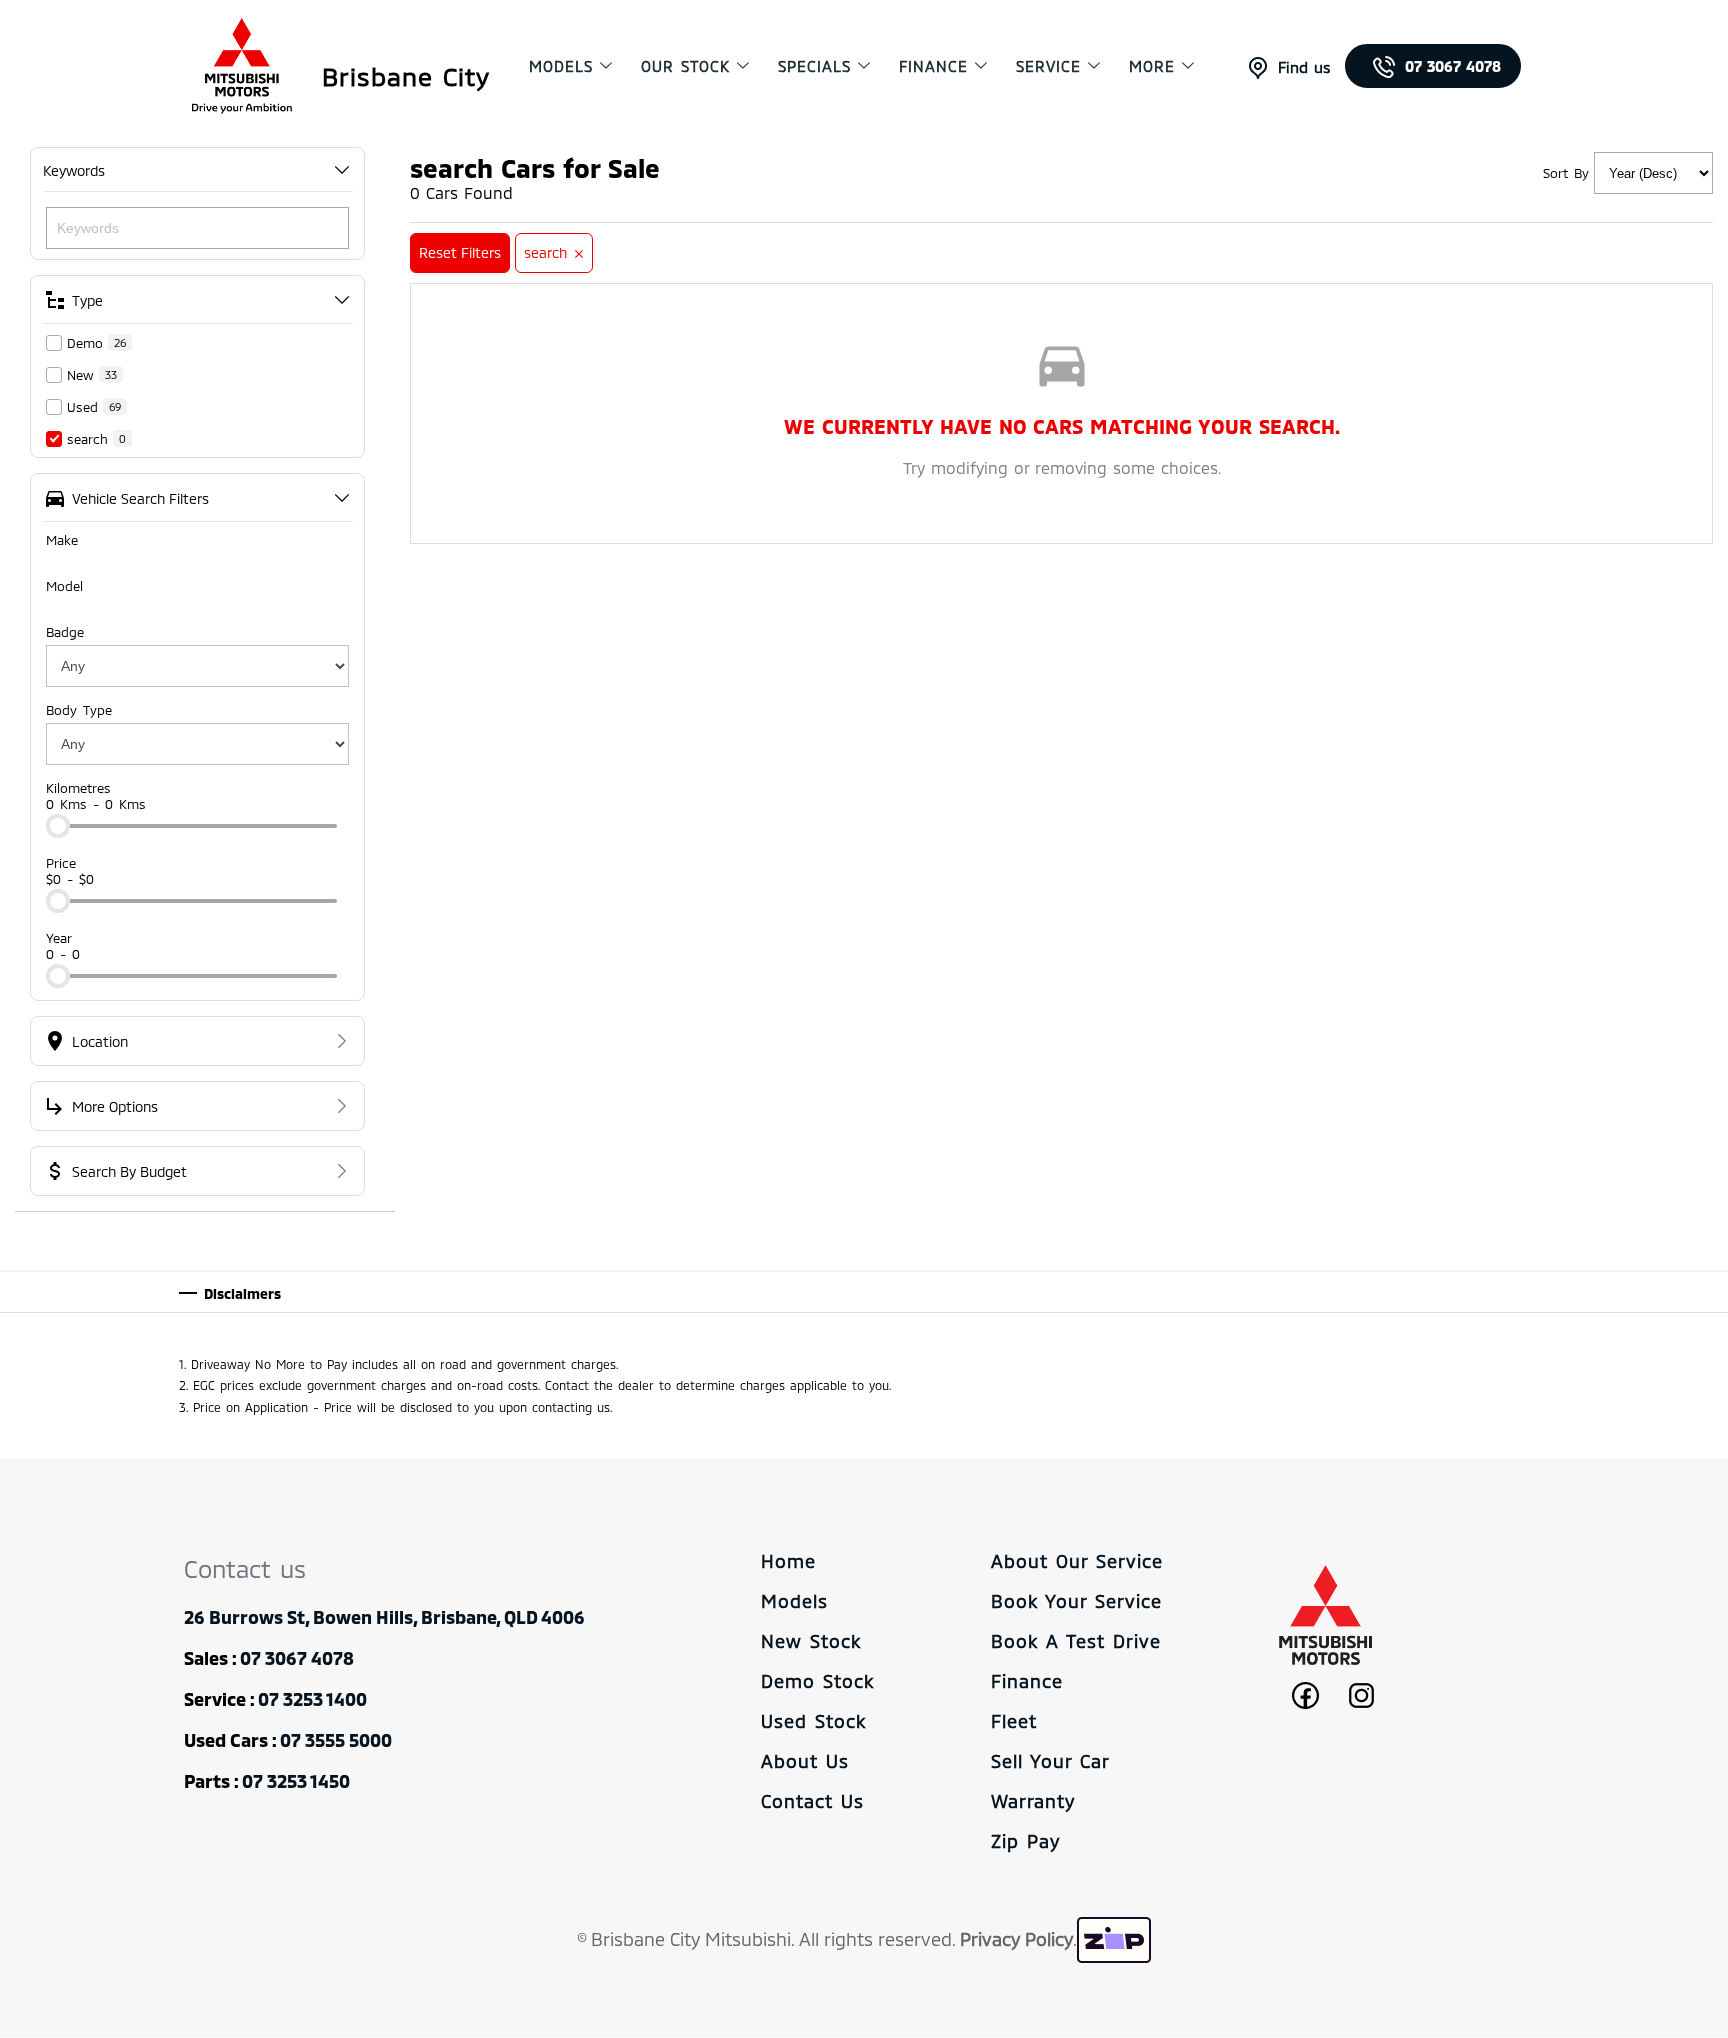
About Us (805, 1761)
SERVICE (1048, 66)
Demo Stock (817, 1681)
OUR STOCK (685, 66)
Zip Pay (1025, 1841)
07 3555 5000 (336, 1740)
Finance (1027, 1681)
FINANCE (933, 66)
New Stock (811, 1641)
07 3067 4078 (1453, 66)
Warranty (1033, 1801)
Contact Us (812, 1801)
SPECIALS (814, 66)
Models (794, 1601)
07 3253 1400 (312, 1699)
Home (788, 1561)
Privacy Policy (1016, 1939)
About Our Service (1077, 1561)
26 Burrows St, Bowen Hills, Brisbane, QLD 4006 (384, 1617)
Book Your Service (1076, 1601)
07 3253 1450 (296, 1781)
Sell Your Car (1050, 1761)
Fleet (1014, 1721)
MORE (1152, 66)
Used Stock (813, 1721)
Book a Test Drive (1076, 1641)
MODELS (561, 66)
